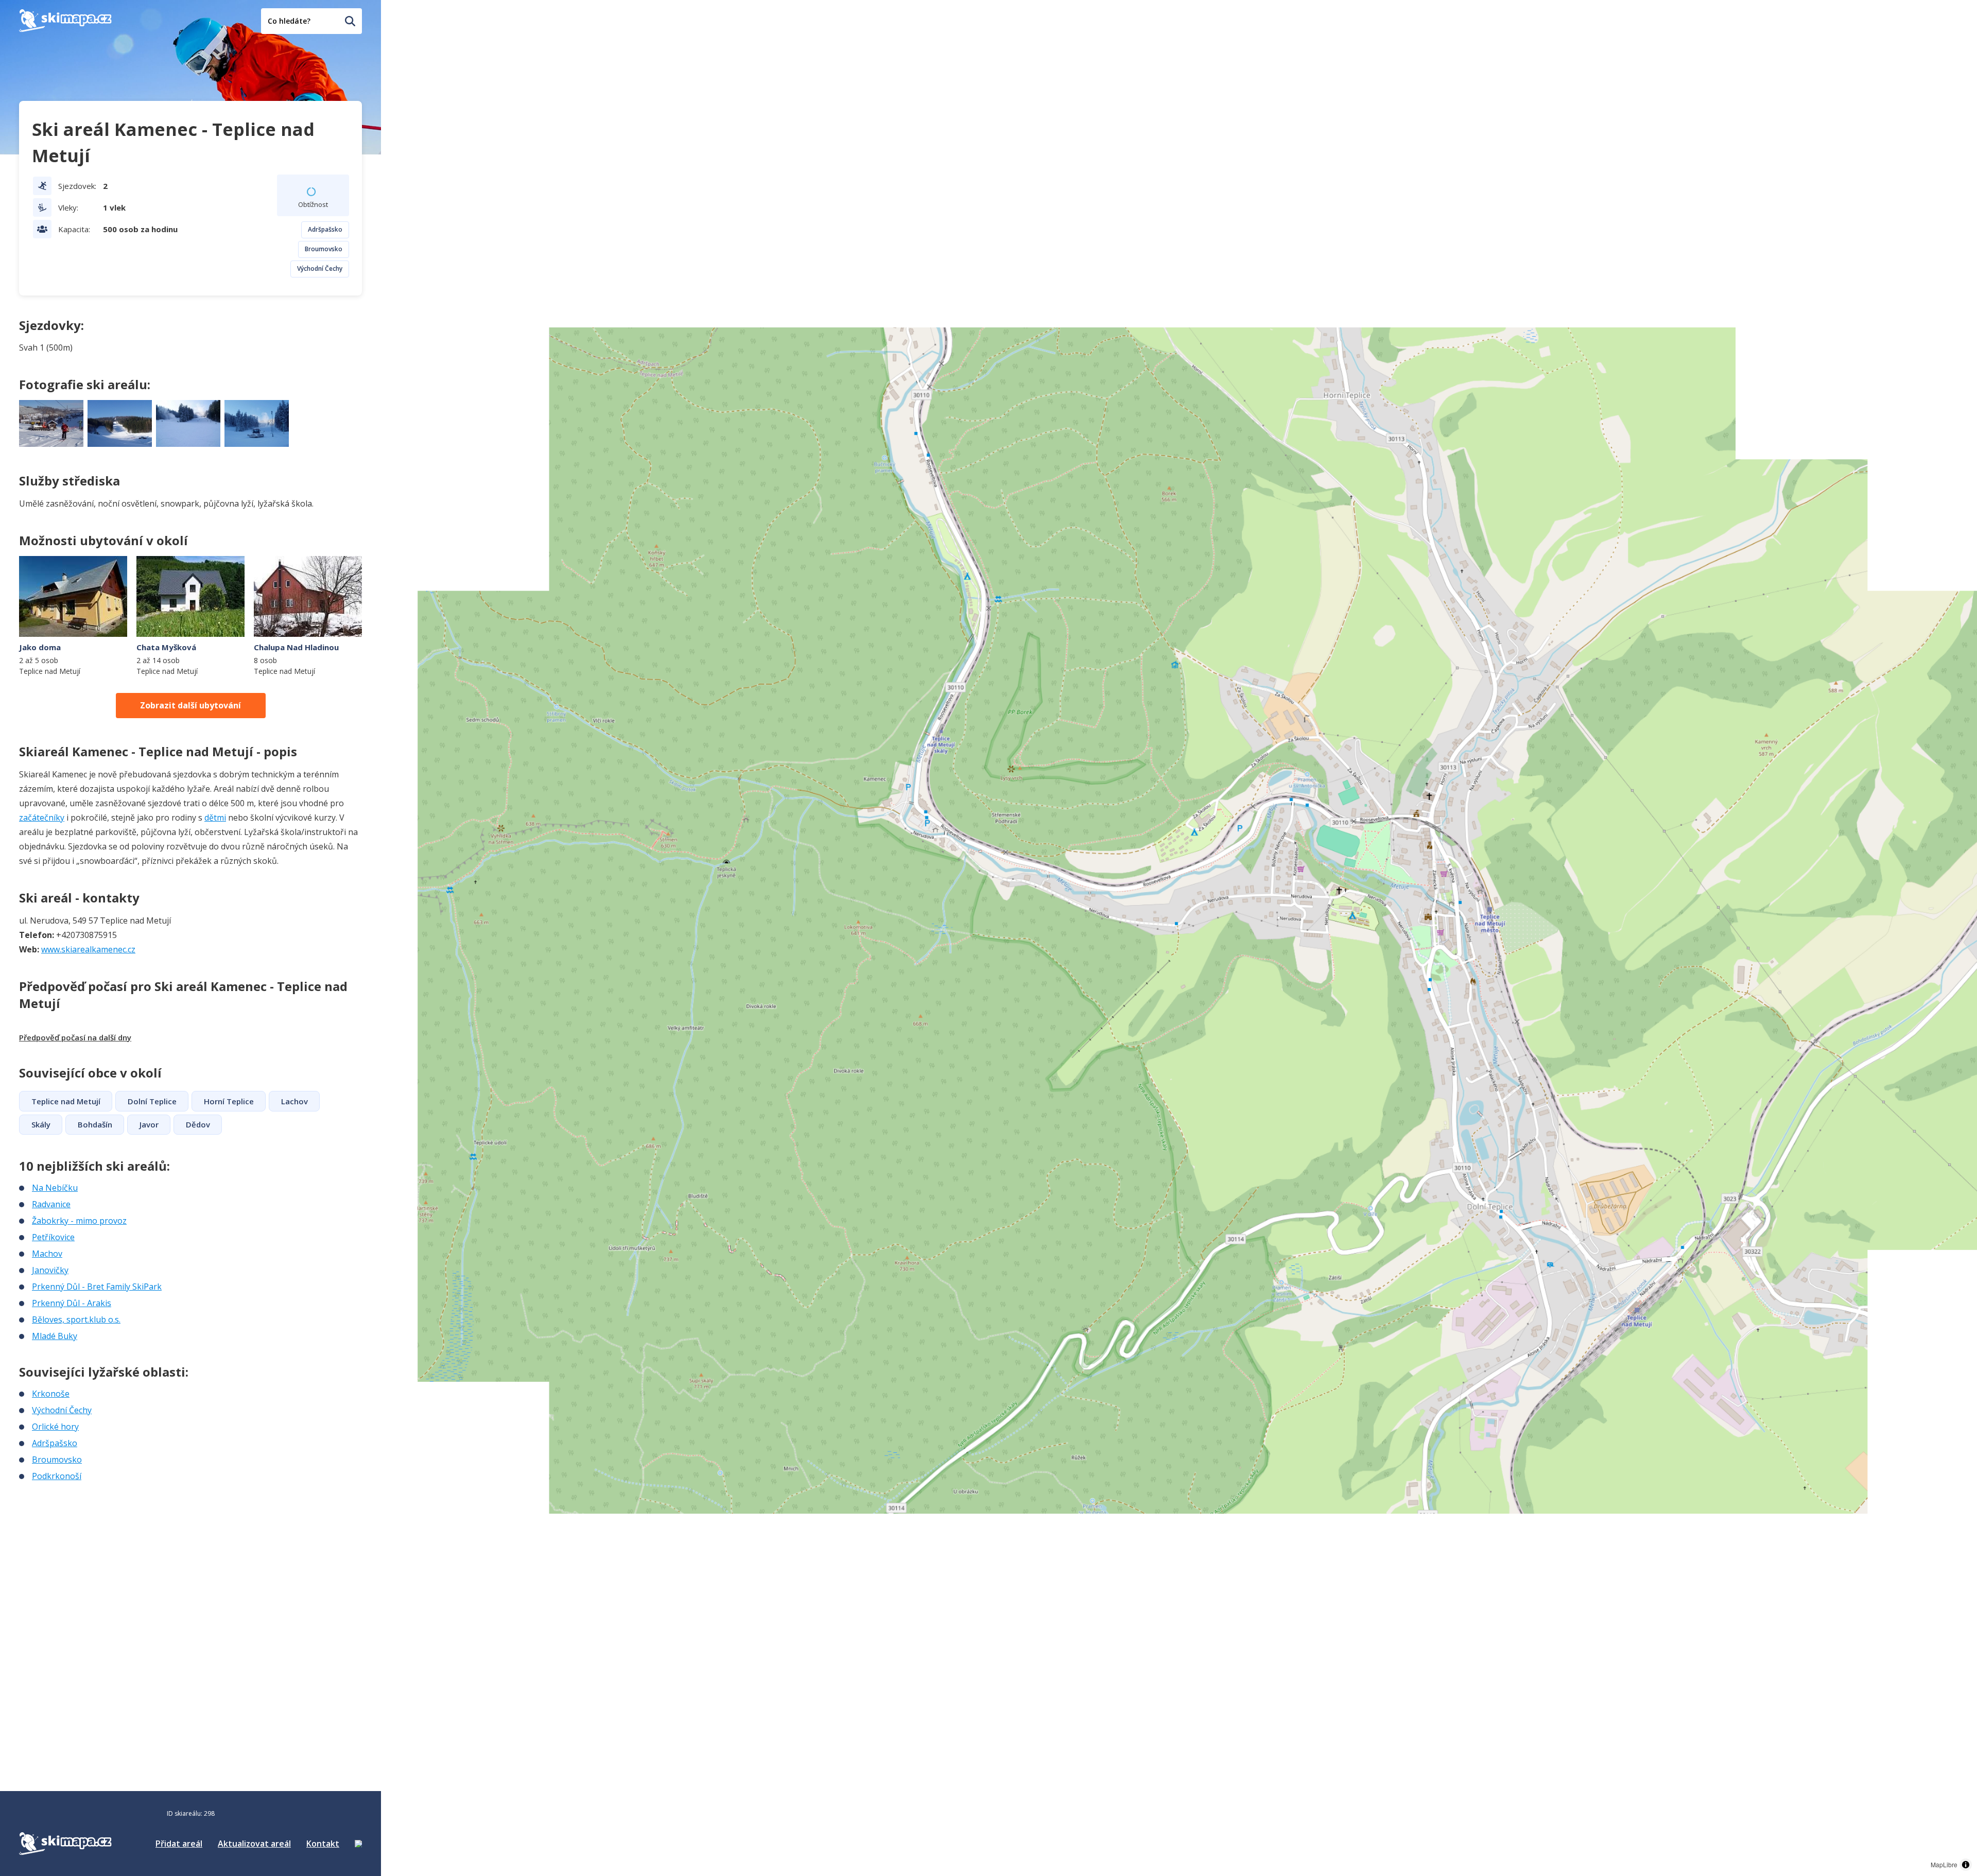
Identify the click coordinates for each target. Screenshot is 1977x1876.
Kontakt (323, 1844)
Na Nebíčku (55, 1188)
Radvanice (51, 1204)
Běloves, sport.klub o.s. (76, 1319)
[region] (1179, 938)
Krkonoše (51, 1394)
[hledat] (350, 21)
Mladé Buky (55, 1336)
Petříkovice (53, 1237)
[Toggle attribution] (1966, 1865)
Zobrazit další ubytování (190, 705)
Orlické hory (55, 1427)
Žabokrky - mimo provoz (79, 1221)
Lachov (294, 1101)
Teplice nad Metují (66, 1101)
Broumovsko (324, 249)
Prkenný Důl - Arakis (72, 1303)
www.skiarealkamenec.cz (88, 949)
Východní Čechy (320, 268)
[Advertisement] (96, 1551)
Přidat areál (179, 1844)
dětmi (215, 818)
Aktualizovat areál (254, 1844)
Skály (41, 1124)
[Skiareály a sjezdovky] (358, 1844)
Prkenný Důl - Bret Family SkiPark (97, 1287)
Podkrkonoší (57, 1476)
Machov (47, 1254)
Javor (149, 1124)
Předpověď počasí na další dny (75, 1037)
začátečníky (42, 818)
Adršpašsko (325, 229)
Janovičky (50, 1270)
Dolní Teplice (152, 1101)
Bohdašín (95, 1124)
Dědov (198, 1124)
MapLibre (1944, 1864)
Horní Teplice (229, 1101)
